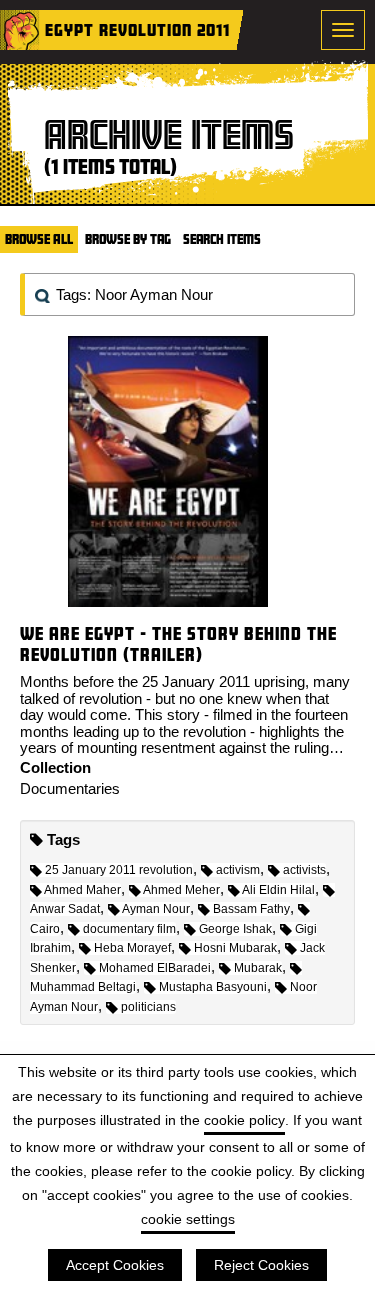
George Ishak (235, 929)
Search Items (222, 239)
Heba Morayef (132, 948)
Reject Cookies (261, 1265)
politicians (148, 1007)
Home (20, 30)
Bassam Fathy (251, 909)
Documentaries (70, 788)
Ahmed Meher (181, 890)
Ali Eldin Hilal (278, 890)
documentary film (129, 929)
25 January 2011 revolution (119, 870)
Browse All (39, 239)
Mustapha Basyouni (213, 987)
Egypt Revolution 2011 (137, 29)
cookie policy (244, 1120)
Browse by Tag (128, 239)
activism (238, 870)
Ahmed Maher (82, 890)
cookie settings (188, 1219)
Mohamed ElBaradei (155, 968)
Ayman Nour (156, 909)
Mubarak (258, 968)
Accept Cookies (115, 1265)
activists (304, 870)
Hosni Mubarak (235, 948)
